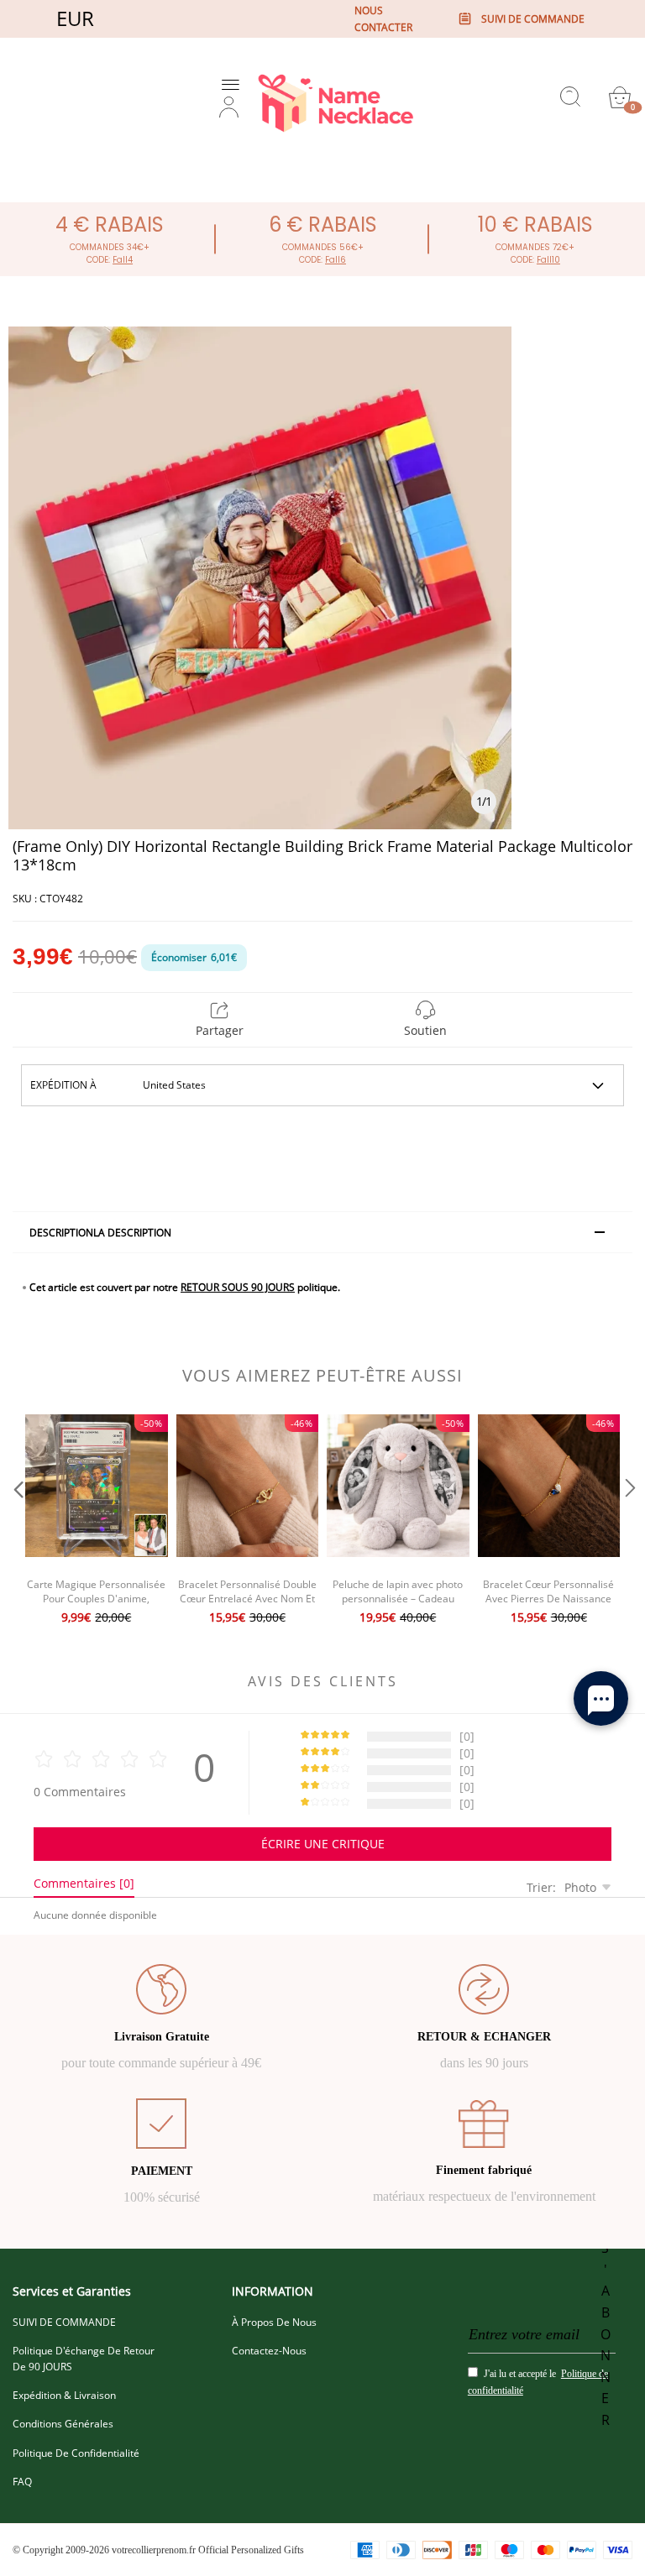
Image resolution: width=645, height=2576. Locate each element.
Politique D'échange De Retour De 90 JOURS (84, 2359)
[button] (17, 1521)
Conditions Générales (63, 2424)
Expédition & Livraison (64, 2395)
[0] (620, 97)
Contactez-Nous (269, 2351)
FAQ (22, 2482)
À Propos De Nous (274, 2322)
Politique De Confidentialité (76, 2453)
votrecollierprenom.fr (154, 2550)
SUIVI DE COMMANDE (64, 2322)
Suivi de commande (533, 19)
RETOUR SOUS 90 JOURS (238, 1287)
